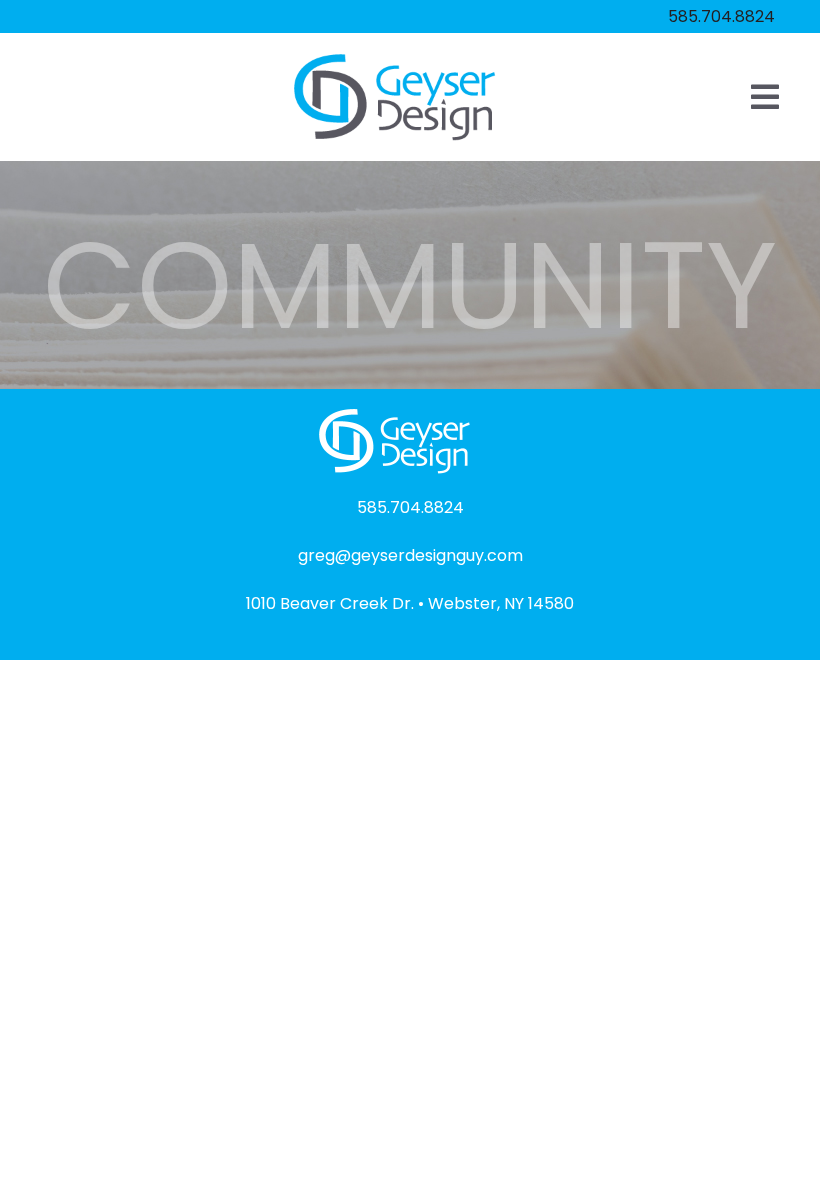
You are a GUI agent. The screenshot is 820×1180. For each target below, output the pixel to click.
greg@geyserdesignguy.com (410, 555)
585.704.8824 (721, 16)
